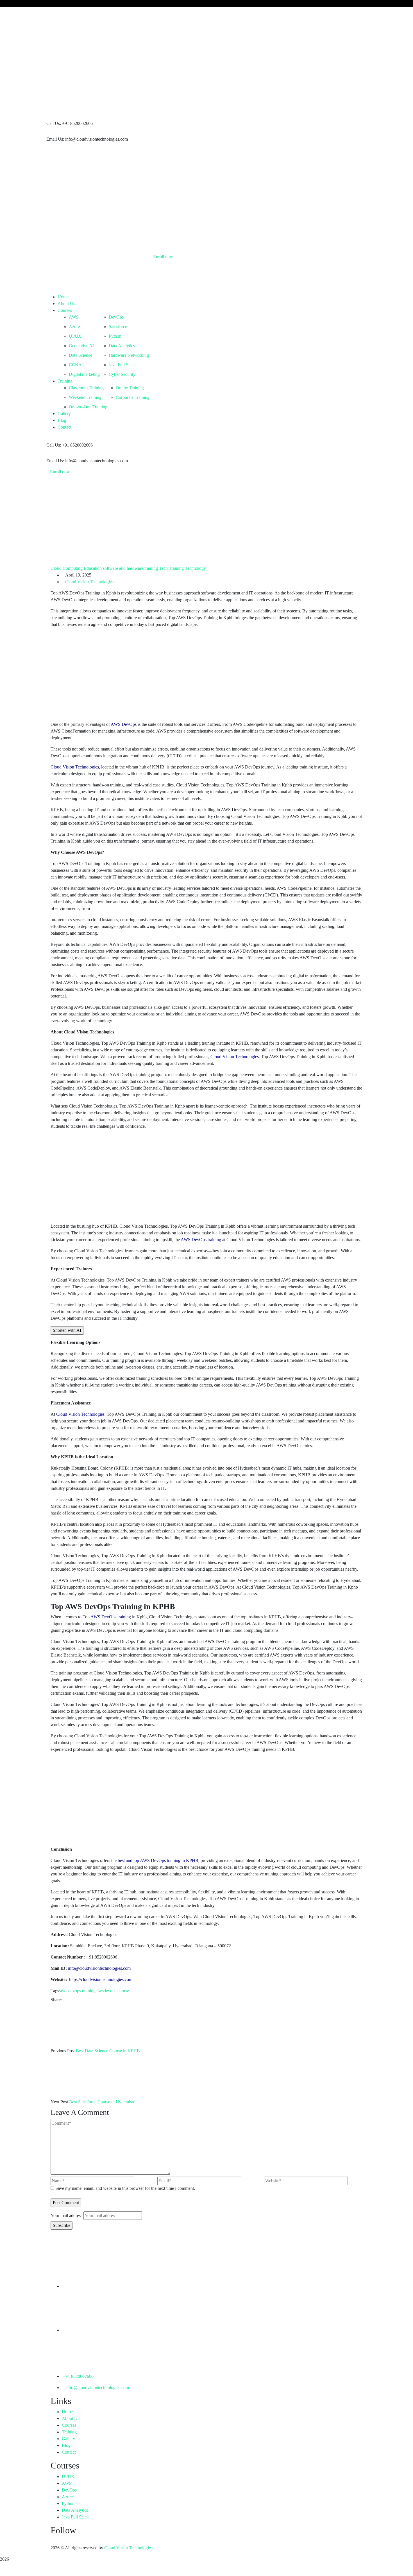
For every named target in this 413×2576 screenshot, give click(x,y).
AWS (67, 2483)
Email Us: (55, 139)
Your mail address (66, 2215)
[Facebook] (65, 2000)
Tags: (55, 1991)
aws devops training (78, 1991)
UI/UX (68, 2477)
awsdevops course (113, 1991)
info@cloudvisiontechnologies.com (98, 2388)
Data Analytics (75, 2510)
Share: (56, 2000)
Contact (69, 2452)
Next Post (59, 2102)
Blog (66, 2445)
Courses (69, 2425)
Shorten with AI (67, 1330)
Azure (67, 2497)
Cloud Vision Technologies (89, 582)
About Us (71, 2418)
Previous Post (63, 2051)
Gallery (68, 2439)
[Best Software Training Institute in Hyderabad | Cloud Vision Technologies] (150, 33)
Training (69, 2432)
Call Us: (54, 123)
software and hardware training (130, 568)
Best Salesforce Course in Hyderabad (102, 2102)
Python (68, 2503)
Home (67, 2412)
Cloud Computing (67, 568)
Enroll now (60, 472)
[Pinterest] (74, 2000)
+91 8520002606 (78, 2376)
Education (93, 568)
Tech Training (171, 568)
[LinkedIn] (78, 2000)
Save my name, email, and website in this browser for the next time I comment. (125, 2188)
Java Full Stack (75, 2517)
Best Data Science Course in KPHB (108, 2051)
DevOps (69, 2490)
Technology (195, 568)
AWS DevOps (124, 724)
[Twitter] (69, 2000)
